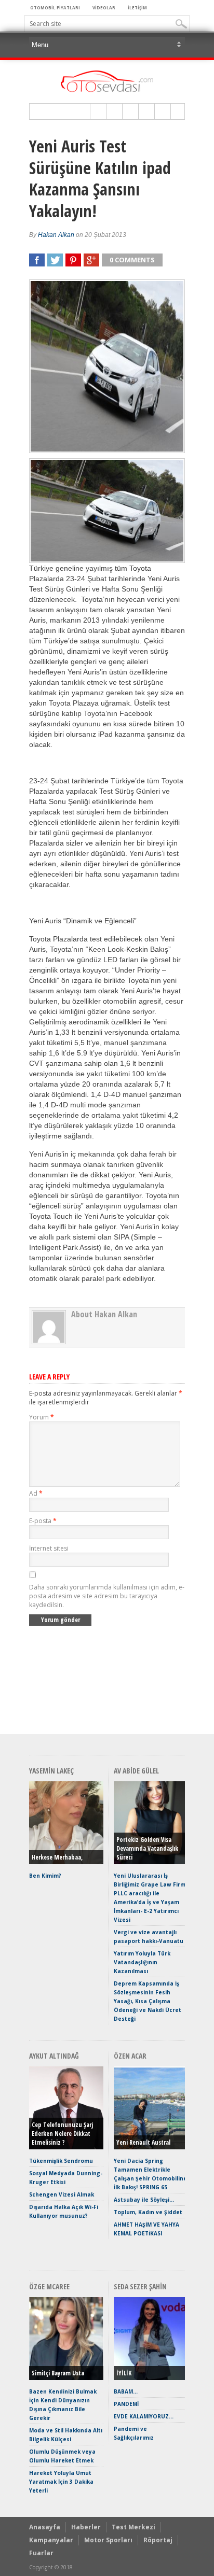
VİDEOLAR (104, 8)
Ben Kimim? (45, 1876)
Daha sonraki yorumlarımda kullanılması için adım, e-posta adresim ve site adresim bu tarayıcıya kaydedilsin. (107, 1596)
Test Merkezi (133, 2527)
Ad (36, 1493)
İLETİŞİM (137, 8)
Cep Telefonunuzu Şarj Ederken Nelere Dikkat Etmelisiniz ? (62, 2134)
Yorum (42, 1417)
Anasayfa (45, 2527)
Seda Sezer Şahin (140, 2286)
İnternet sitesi (49, 1548)
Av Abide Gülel (136, 1771)
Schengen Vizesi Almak (62, 2194)
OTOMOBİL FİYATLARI (55, 8)
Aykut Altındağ (54, 2056)
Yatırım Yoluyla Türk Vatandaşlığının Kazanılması (142, 1962)
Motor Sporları (108, 2540)
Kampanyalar (51, 2540)
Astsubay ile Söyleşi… (144, 2200)
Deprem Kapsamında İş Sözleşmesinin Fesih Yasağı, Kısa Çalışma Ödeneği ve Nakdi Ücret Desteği (148, 2001)
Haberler (86, 2527)
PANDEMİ (126, 2404)
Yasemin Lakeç (51, 1771)
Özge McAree (49, 2286)
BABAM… (126, 2391)
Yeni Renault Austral (143, 2142)
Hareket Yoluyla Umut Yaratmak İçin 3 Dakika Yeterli (61, 2482)
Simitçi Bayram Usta (58, 2373)
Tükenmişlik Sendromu (61, 2161)
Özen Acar (130, 2056)
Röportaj (158, 2540)
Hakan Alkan (56, 235)
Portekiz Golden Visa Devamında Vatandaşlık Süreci (147, 1848)
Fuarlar (41, 2553)
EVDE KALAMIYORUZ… (144, 2416)
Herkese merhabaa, (57, 1857)
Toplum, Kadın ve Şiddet (148, 2212)
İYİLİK (124, 2373)
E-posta (43, 1521)
